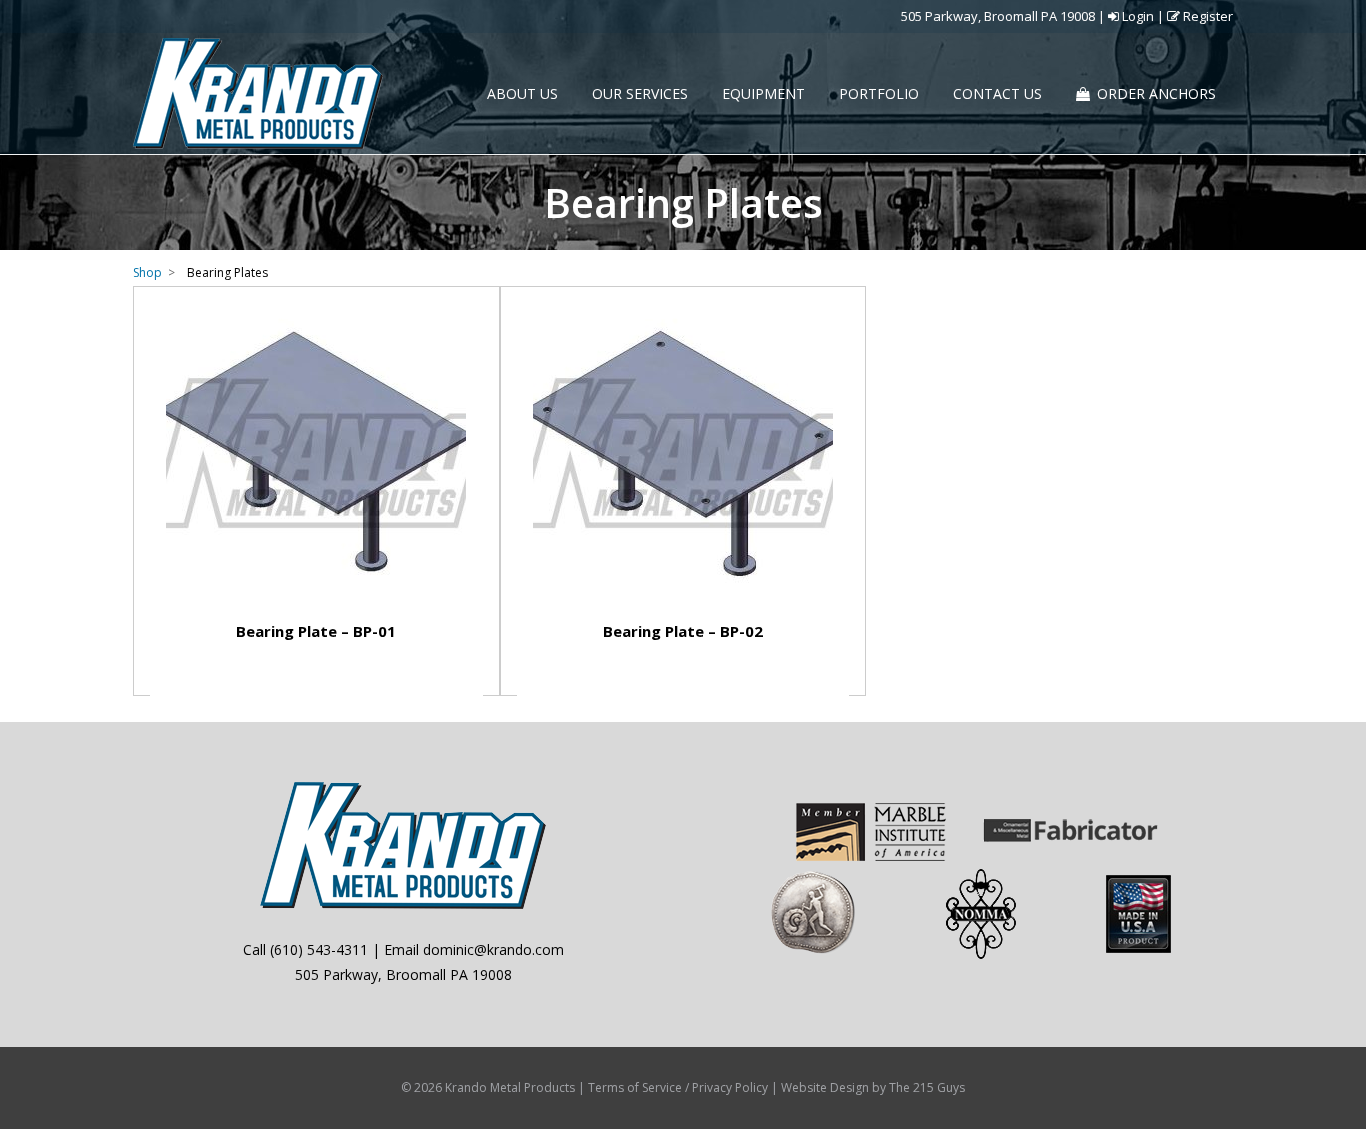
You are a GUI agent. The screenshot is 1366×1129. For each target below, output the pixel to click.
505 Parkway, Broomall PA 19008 (998, 16)
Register (1206, 16)
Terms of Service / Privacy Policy (678, 1087)
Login (1136, 16)
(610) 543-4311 (319, 949)
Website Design (825, 1087)
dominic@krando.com (493, 949)
